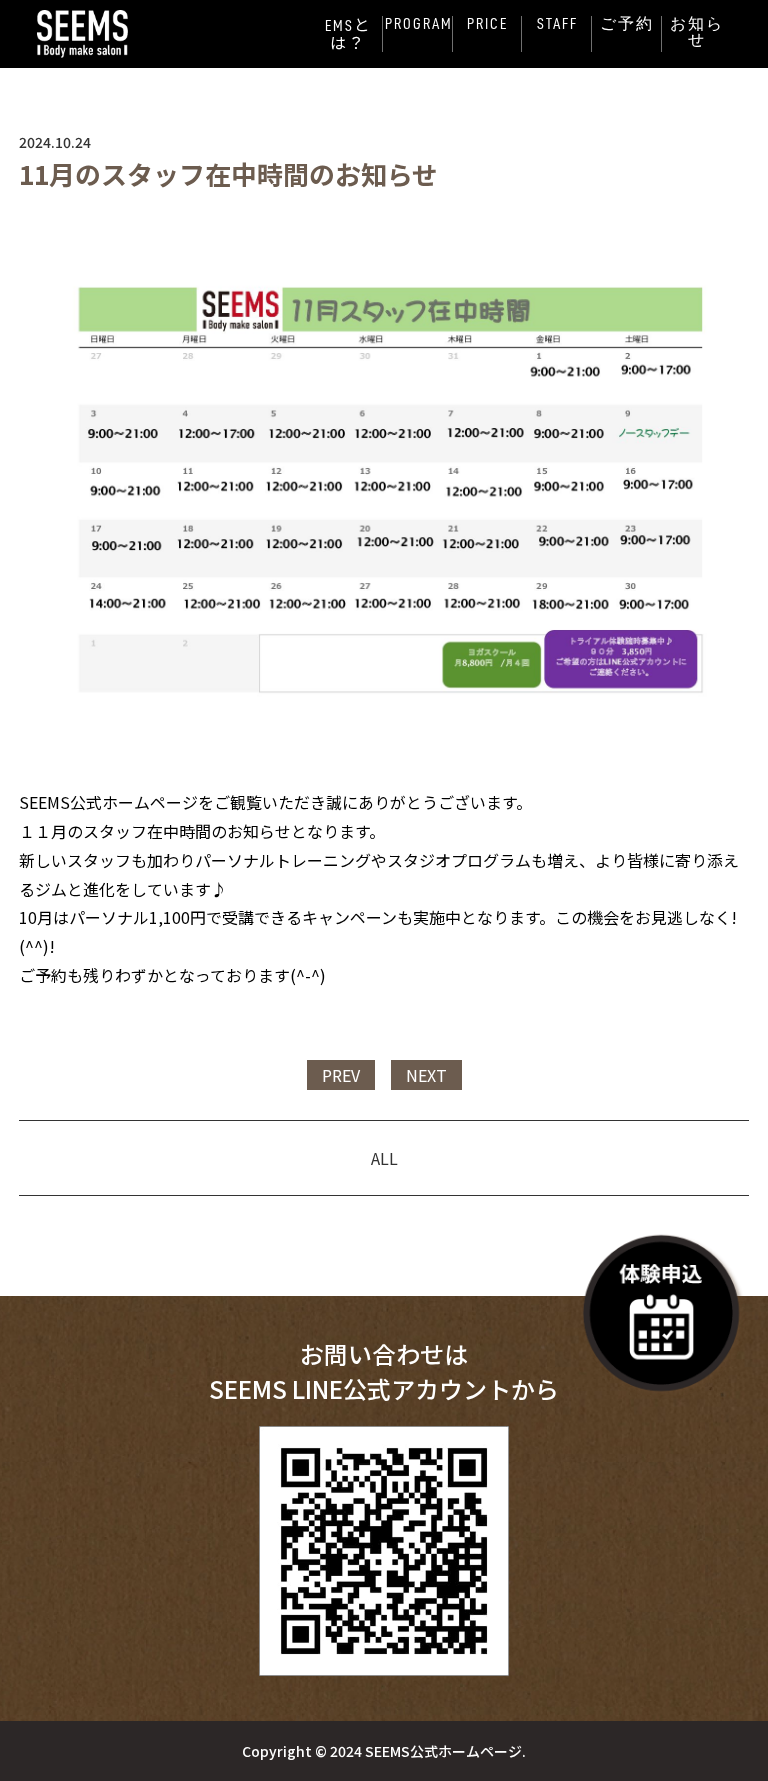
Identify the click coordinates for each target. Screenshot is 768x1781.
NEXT (426, 1075)
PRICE (487, 24)
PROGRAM (419, 24)
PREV (341, 1075)
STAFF (557, 24)
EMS (347, 34)
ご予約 (627, 24)
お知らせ (697, 32)
